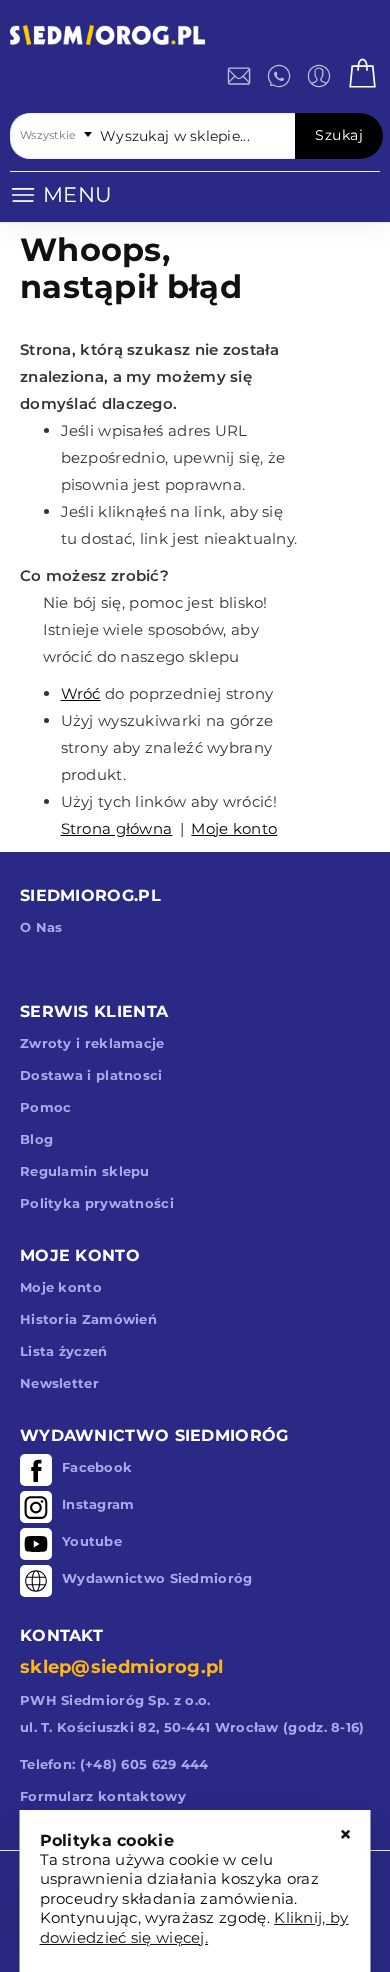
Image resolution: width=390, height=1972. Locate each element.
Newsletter (59, 1383)
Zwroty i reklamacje (92, 1043)
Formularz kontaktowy (103, 1796)
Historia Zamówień (88, 1319)
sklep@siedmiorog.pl (122, 1667)
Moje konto (234, 828)
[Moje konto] (319, 76)
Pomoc (46, 1107)
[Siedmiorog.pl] (107, 38)
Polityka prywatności (97, 1203)
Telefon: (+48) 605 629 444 (114, 1764)
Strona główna (117, 828)
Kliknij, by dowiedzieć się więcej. (194, 1927)
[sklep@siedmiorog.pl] (239, 76)
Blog (36, 1139)
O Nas (41, 927)
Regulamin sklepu (85, 1171)
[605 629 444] (279, 76)
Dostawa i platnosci (91, 1075)
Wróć (81, 693)
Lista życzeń (64, 1351)
